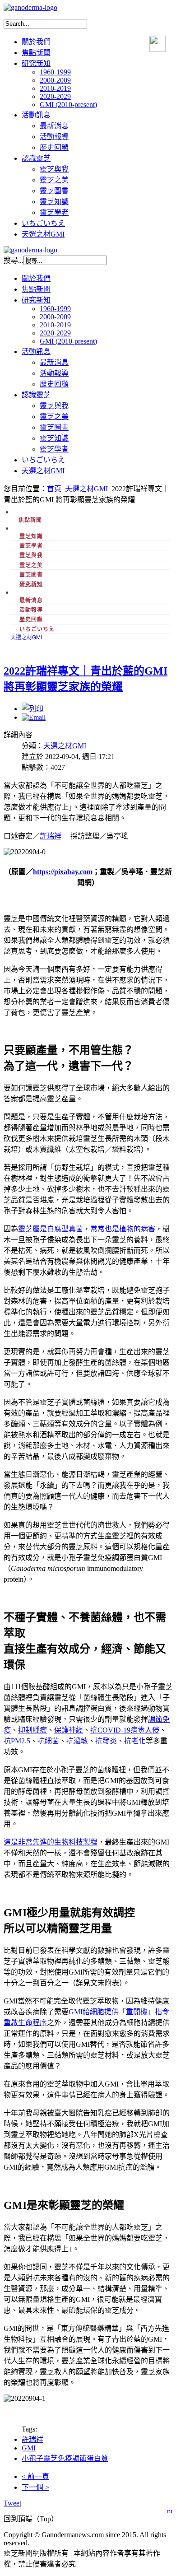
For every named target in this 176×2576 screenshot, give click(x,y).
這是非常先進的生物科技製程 (51, 1842)
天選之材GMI (86, 489)
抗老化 (135, 1741)
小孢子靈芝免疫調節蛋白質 (65, 2458)
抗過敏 (77, 1741)
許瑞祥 (51, 836)
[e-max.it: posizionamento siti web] (170, 2509)
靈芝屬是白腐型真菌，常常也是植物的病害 (87, 1229)
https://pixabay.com (63, 872)
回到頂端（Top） (31, 2519)
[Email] (34, 717)
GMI (29, 2448)
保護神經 (69, 1730)
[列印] (32, 709)
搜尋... (14, 260)
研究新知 (31, 584)
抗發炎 (106, 1741)
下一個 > (35, 2487)
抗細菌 (48, 1741)
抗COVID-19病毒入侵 (125, 1730)
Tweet (12, 2503)
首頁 (54, 489)
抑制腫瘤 (32, 1730)
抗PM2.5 (17, 1741)
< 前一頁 (35, 2476)
